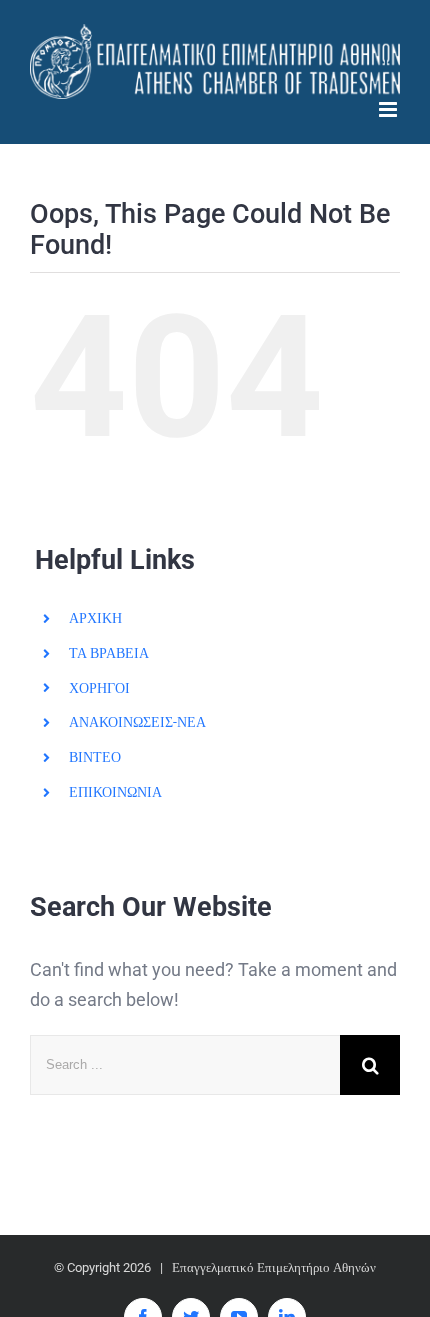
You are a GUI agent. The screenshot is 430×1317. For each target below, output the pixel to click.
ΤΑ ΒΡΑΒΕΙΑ (109, 653)
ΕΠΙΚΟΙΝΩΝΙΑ (115, 792)
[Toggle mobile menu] (389, 109)
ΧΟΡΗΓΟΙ (99, 688)
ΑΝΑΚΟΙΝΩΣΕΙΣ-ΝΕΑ (137, 722)
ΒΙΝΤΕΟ (95, 757)
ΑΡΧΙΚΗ (95, 618)
